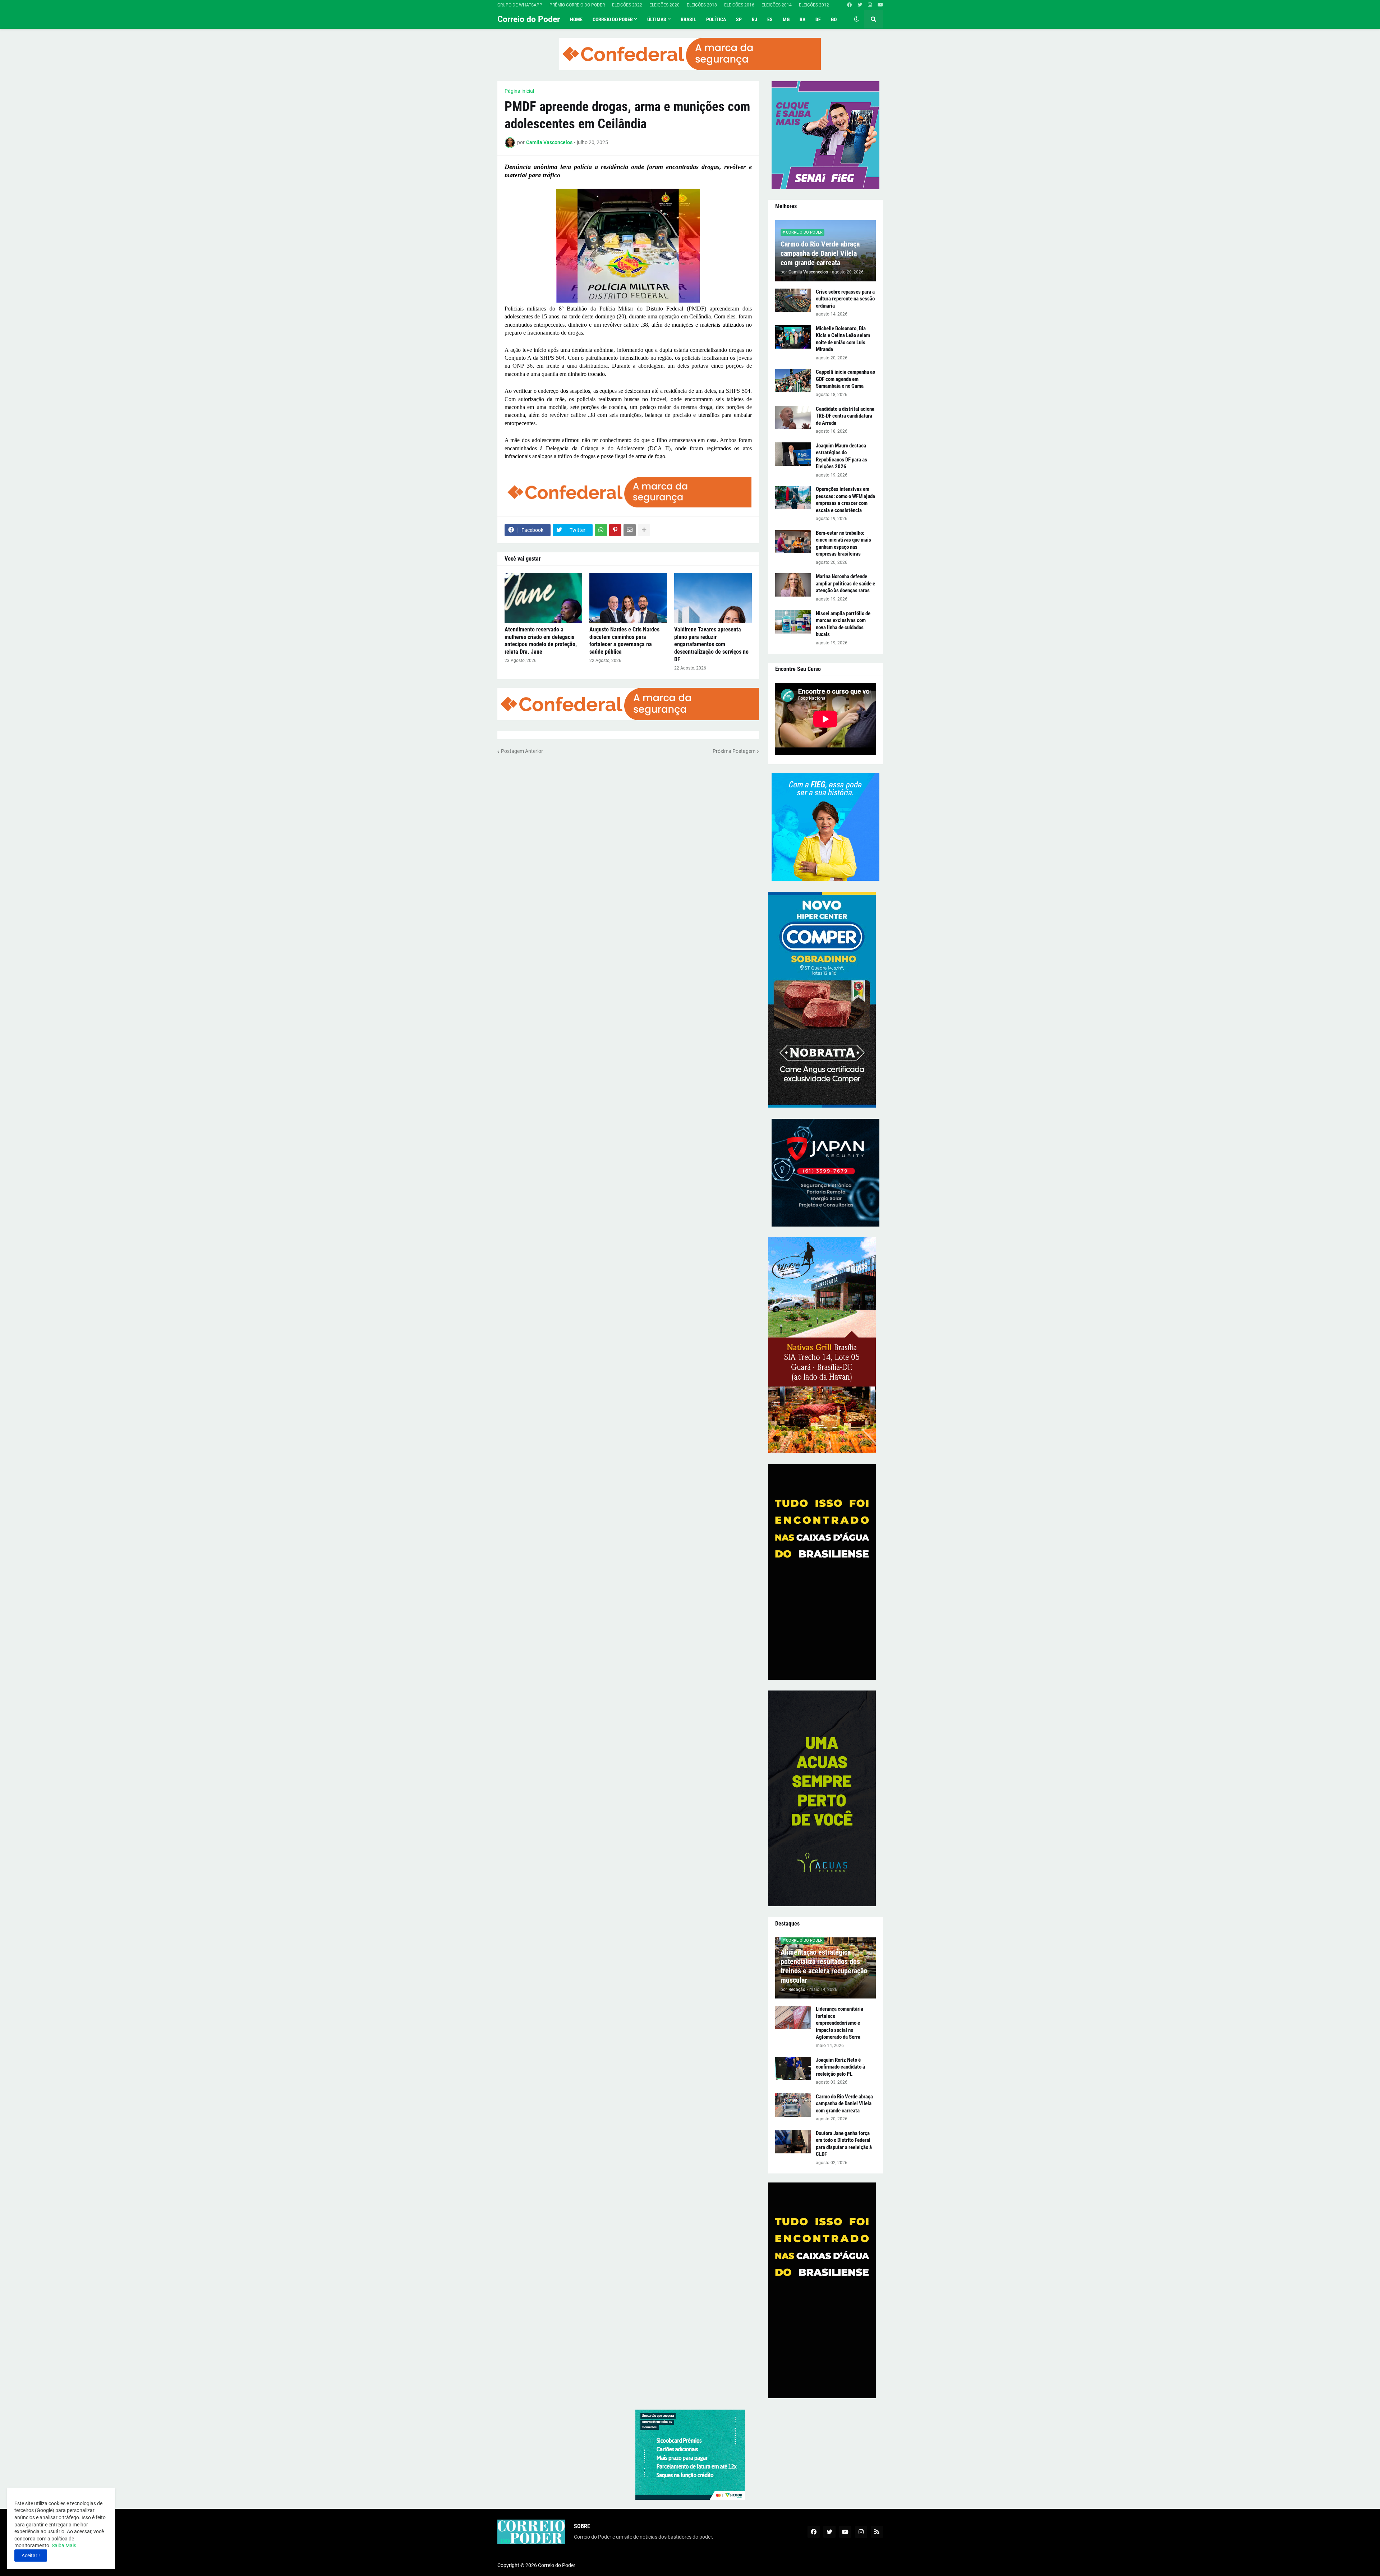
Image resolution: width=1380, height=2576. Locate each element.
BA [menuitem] (802, 19)
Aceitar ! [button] (31, 2556)
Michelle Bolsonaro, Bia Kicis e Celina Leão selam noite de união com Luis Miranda (843, 339)
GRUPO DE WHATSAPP (520, 5)
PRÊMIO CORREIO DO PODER (577, 5)
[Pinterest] (615, 530)
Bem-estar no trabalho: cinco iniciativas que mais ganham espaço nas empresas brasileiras (843, 544)
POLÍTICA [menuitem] (716, 19)
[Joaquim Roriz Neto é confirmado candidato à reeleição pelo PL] (793, 2068)
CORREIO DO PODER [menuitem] (613, 19)
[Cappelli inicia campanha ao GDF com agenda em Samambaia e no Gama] (793, 380)
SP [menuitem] (739, 19)
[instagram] (870, 5)
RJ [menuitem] (755, 19)
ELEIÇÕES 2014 (777, 5)
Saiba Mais (63, 2545)
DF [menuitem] (818, 19)
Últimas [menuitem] (657, 19)
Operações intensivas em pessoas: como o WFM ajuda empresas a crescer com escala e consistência (845, 500)
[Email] (630, 530)
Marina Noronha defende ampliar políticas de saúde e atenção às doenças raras (845, 583)
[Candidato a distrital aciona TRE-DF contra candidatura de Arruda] (793, 417)
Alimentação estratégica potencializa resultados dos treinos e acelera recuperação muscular (824, 1966)
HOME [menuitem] (576, 19)
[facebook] (849, 5)
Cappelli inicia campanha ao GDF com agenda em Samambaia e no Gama (845, 379)
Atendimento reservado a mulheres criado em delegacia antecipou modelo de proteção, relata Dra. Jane (541, 641)
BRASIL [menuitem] (688, 19)
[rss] (877, 2532)
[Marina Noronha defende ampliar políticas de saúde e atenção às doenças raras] (793, 585)
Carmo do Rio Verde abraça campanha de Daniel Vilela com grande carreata (820, 253)
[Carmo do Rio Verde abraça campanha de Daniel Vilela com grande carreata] (793, 2105)
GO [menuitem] (834, 19)
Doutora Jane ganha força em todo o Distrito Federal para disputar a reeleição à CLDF (844, 2144)
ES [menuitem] (770, 19)
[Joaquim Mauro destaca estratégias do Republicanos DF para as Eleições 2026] (793, 454)
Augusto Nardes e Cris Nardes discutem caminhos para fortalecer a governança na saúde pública (624, 641)
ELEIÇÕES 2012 (814, 5)
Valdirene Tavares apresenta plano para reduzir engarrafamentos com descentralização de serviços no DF (711, 644)
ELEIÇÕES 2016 (739, 5)
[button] (856, 19)
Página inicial (519, 91)
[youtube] (880, 5)
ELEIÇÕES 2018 (702, 5)
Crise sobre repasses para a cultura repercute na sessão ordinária (845, 299)
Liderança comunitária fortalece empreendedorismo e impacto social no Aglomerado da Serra (839, 2023)
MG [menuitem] (786, 19)
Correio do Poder (529, 19)
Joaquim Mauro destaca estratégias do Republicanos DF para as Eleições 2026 (841, 456)
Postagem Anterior (522, 751)
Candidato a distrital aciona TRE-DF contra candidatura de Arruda (845, 416)
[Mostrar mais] (644, 530)
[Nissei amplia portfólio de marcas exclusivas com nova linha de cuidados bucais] (793, 622)
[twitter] (860, 5)
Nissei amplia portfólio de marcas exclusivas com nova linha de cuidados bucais (843, 624)
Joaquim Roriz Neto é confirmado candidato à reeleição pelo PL (840, 2067)
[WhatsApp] (601, 530)
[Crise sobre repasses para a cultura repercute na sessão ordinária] (793, 300)
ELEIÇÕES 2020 (664, 5)
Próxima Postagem (734, 751)
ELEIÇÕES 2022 (627, 5)
